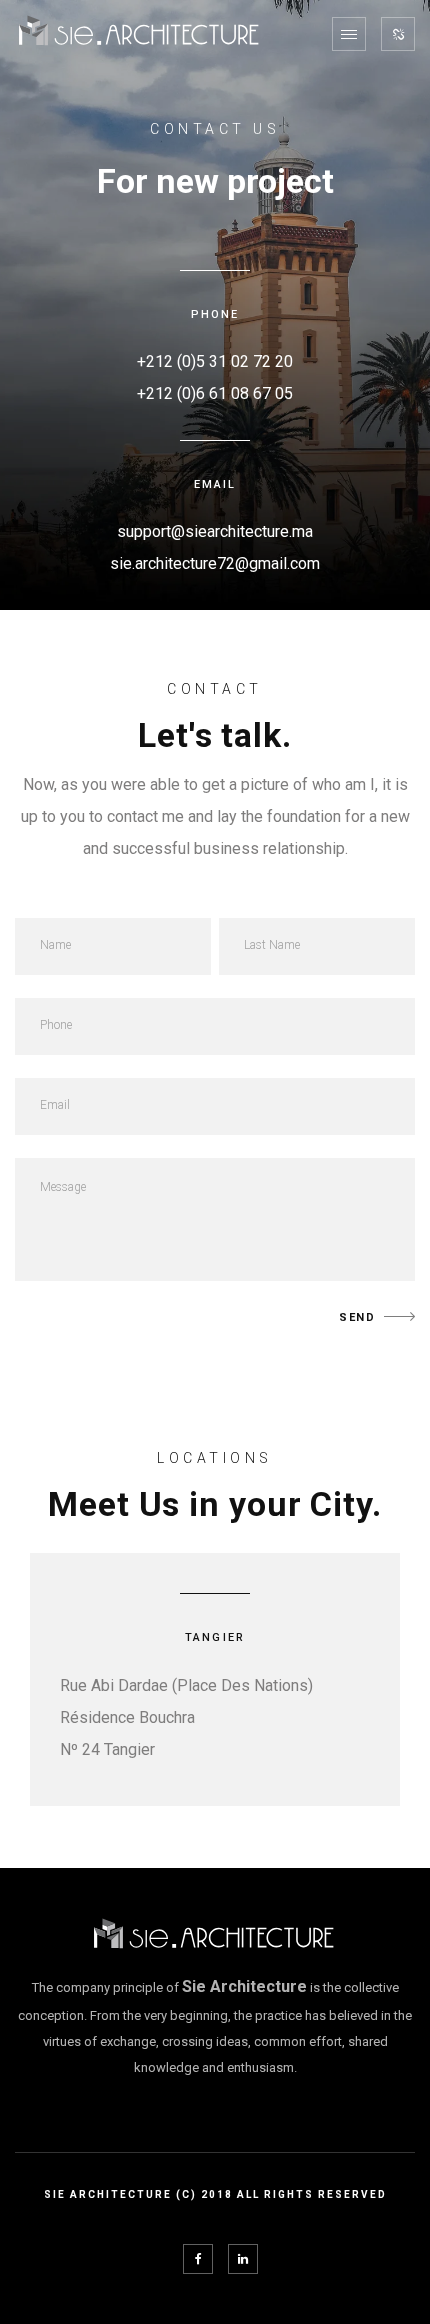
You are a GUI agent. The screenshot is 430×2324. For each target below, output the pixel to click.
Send (357, 1317)
